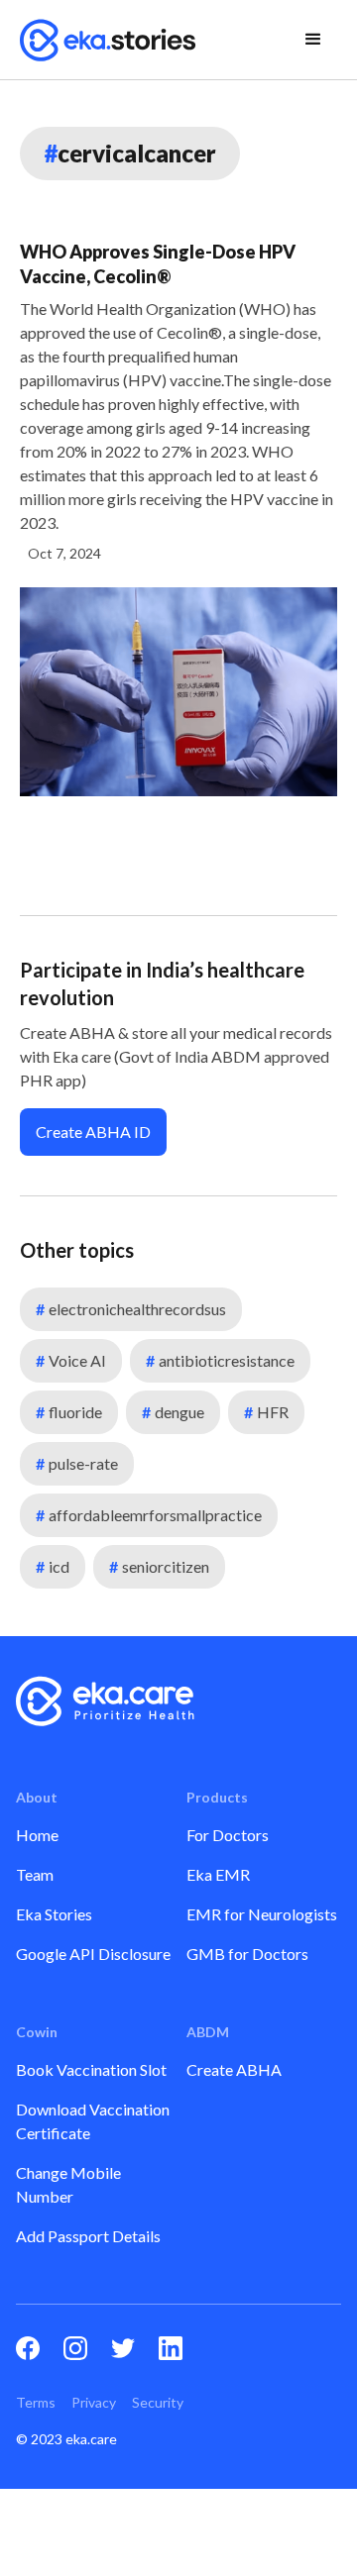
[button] (313, 40)
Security (158, 2402)
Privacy (94, 2402)
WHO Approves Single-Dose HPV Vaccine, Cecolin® (158, 264)
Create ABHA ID (93, 1132)
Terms (36, 2402)
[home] (108, 40)
